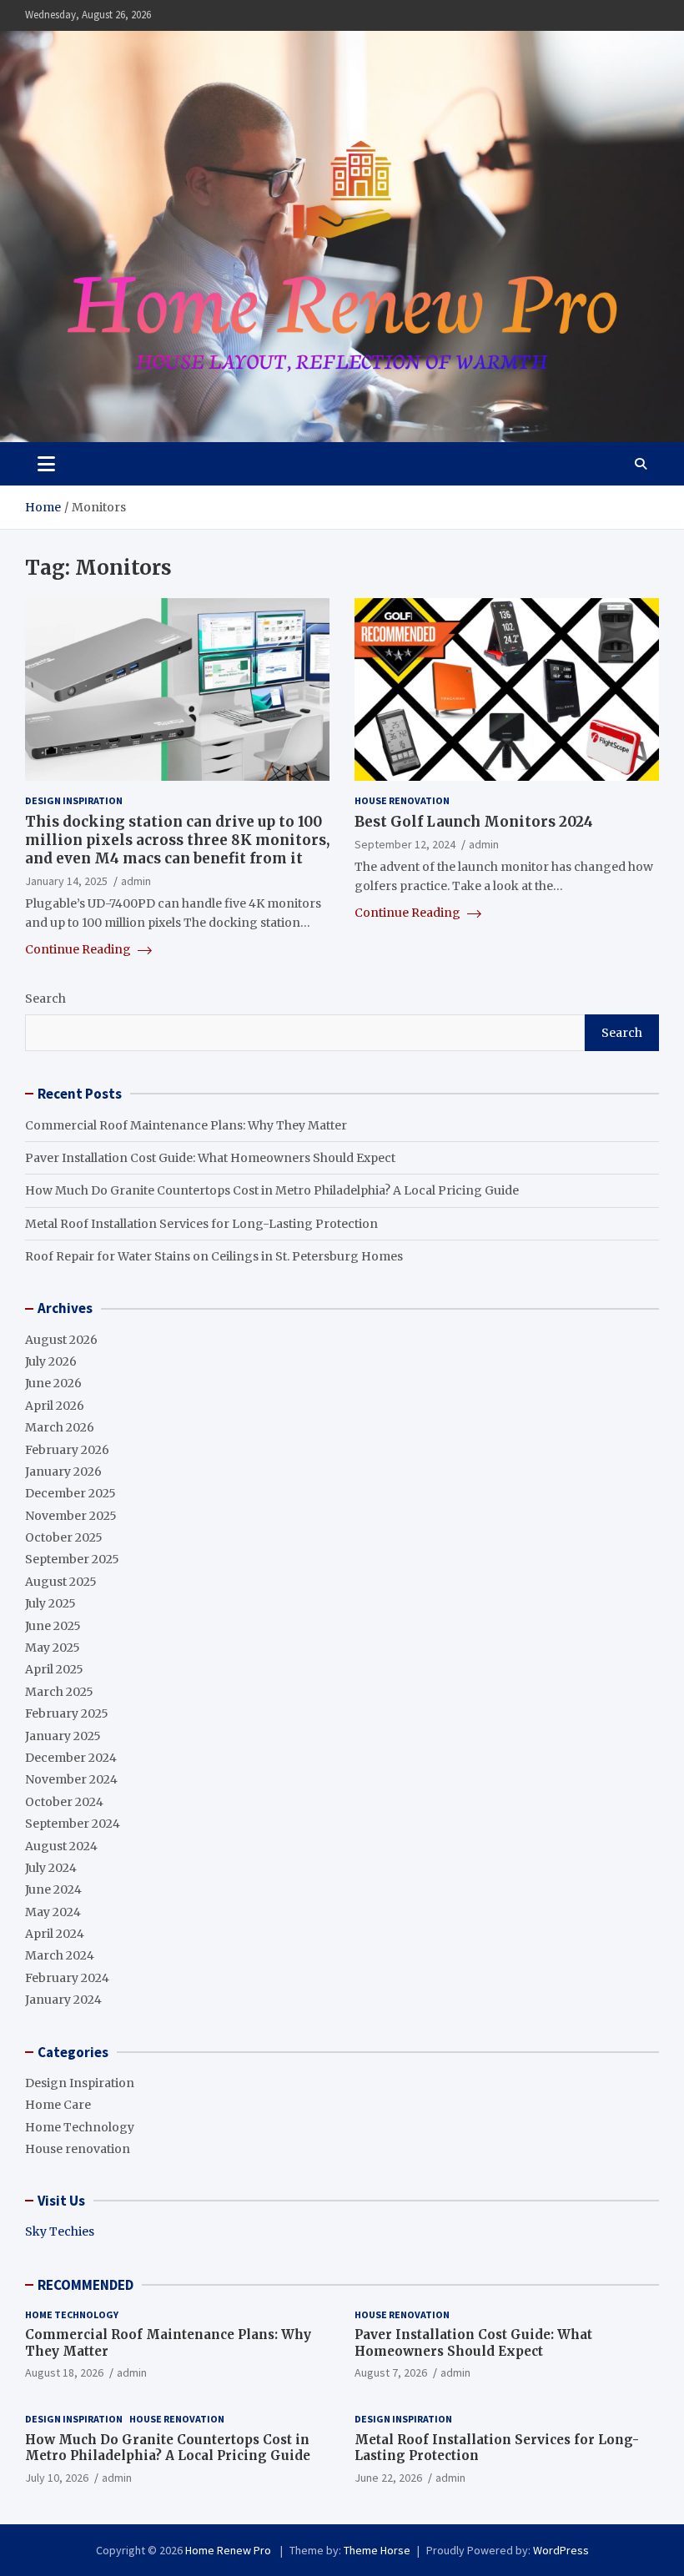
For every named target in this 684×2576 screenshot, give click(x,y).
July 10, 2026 (57, 2478)
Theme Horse (377, 2550)
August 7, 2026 (391, 2372)
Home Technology (80, 2127)
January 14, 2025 (66, 881)
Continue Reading (79, 949)
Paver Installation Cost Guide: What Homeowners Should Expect (210, 1158)
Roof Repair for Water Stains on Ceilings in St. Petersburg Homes (214, 1256)
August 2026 (61, 1340)
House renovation (402, 800)
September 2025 (72, 1559)
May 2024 (53, 1912)
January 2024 (63, 2000)
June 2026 (53, 1383)
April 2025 (54, 1669)
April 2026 (55, 1406)
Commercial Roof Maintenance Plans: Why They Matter (186, 1125)
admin (136, 881)
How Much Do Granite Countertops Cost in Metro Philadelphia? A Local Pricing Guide (272, 1190)
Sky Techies (60, 2231)
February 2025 (67, 1713)
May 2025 (53, 1648)
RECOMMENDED (85, 2285)
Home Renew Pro (229, 2550)
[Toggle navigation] (46, 464)
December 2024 (71, 1758)
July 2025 (50, 1603)
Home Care (58, 2105)
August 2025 (61, 1582)
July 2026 (51, 1361)
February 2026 (67, 1450)
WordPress (561, 2550)
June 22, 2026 (388, 2478)
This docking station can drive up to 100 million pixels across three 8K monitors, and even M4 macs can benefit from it (177, 840)
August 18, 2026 (64, 2372)
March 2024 (60, 1955)
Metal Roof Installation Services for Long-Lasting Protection (201, 1224)
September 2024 (73, 1824)
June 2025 (53, 1626)
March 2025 (59, 1692)
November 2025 (71, 1516)
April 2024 (55, 1934)
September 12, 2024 (405, 844)
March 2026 (60, 1427)
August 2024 (61, 1846)
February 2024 (67, 1978)
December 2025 (70, 1493)
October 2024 (64, 1802)
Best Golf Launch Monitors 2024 (474, 822)
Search (45, 999)
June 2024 (53, 1889)
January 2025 (63, 1736)
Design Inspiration (74, 800)
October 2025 (64, 1537)
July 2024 (51, 1868)
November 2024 (71, 1779)
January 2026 (63, 1472)
